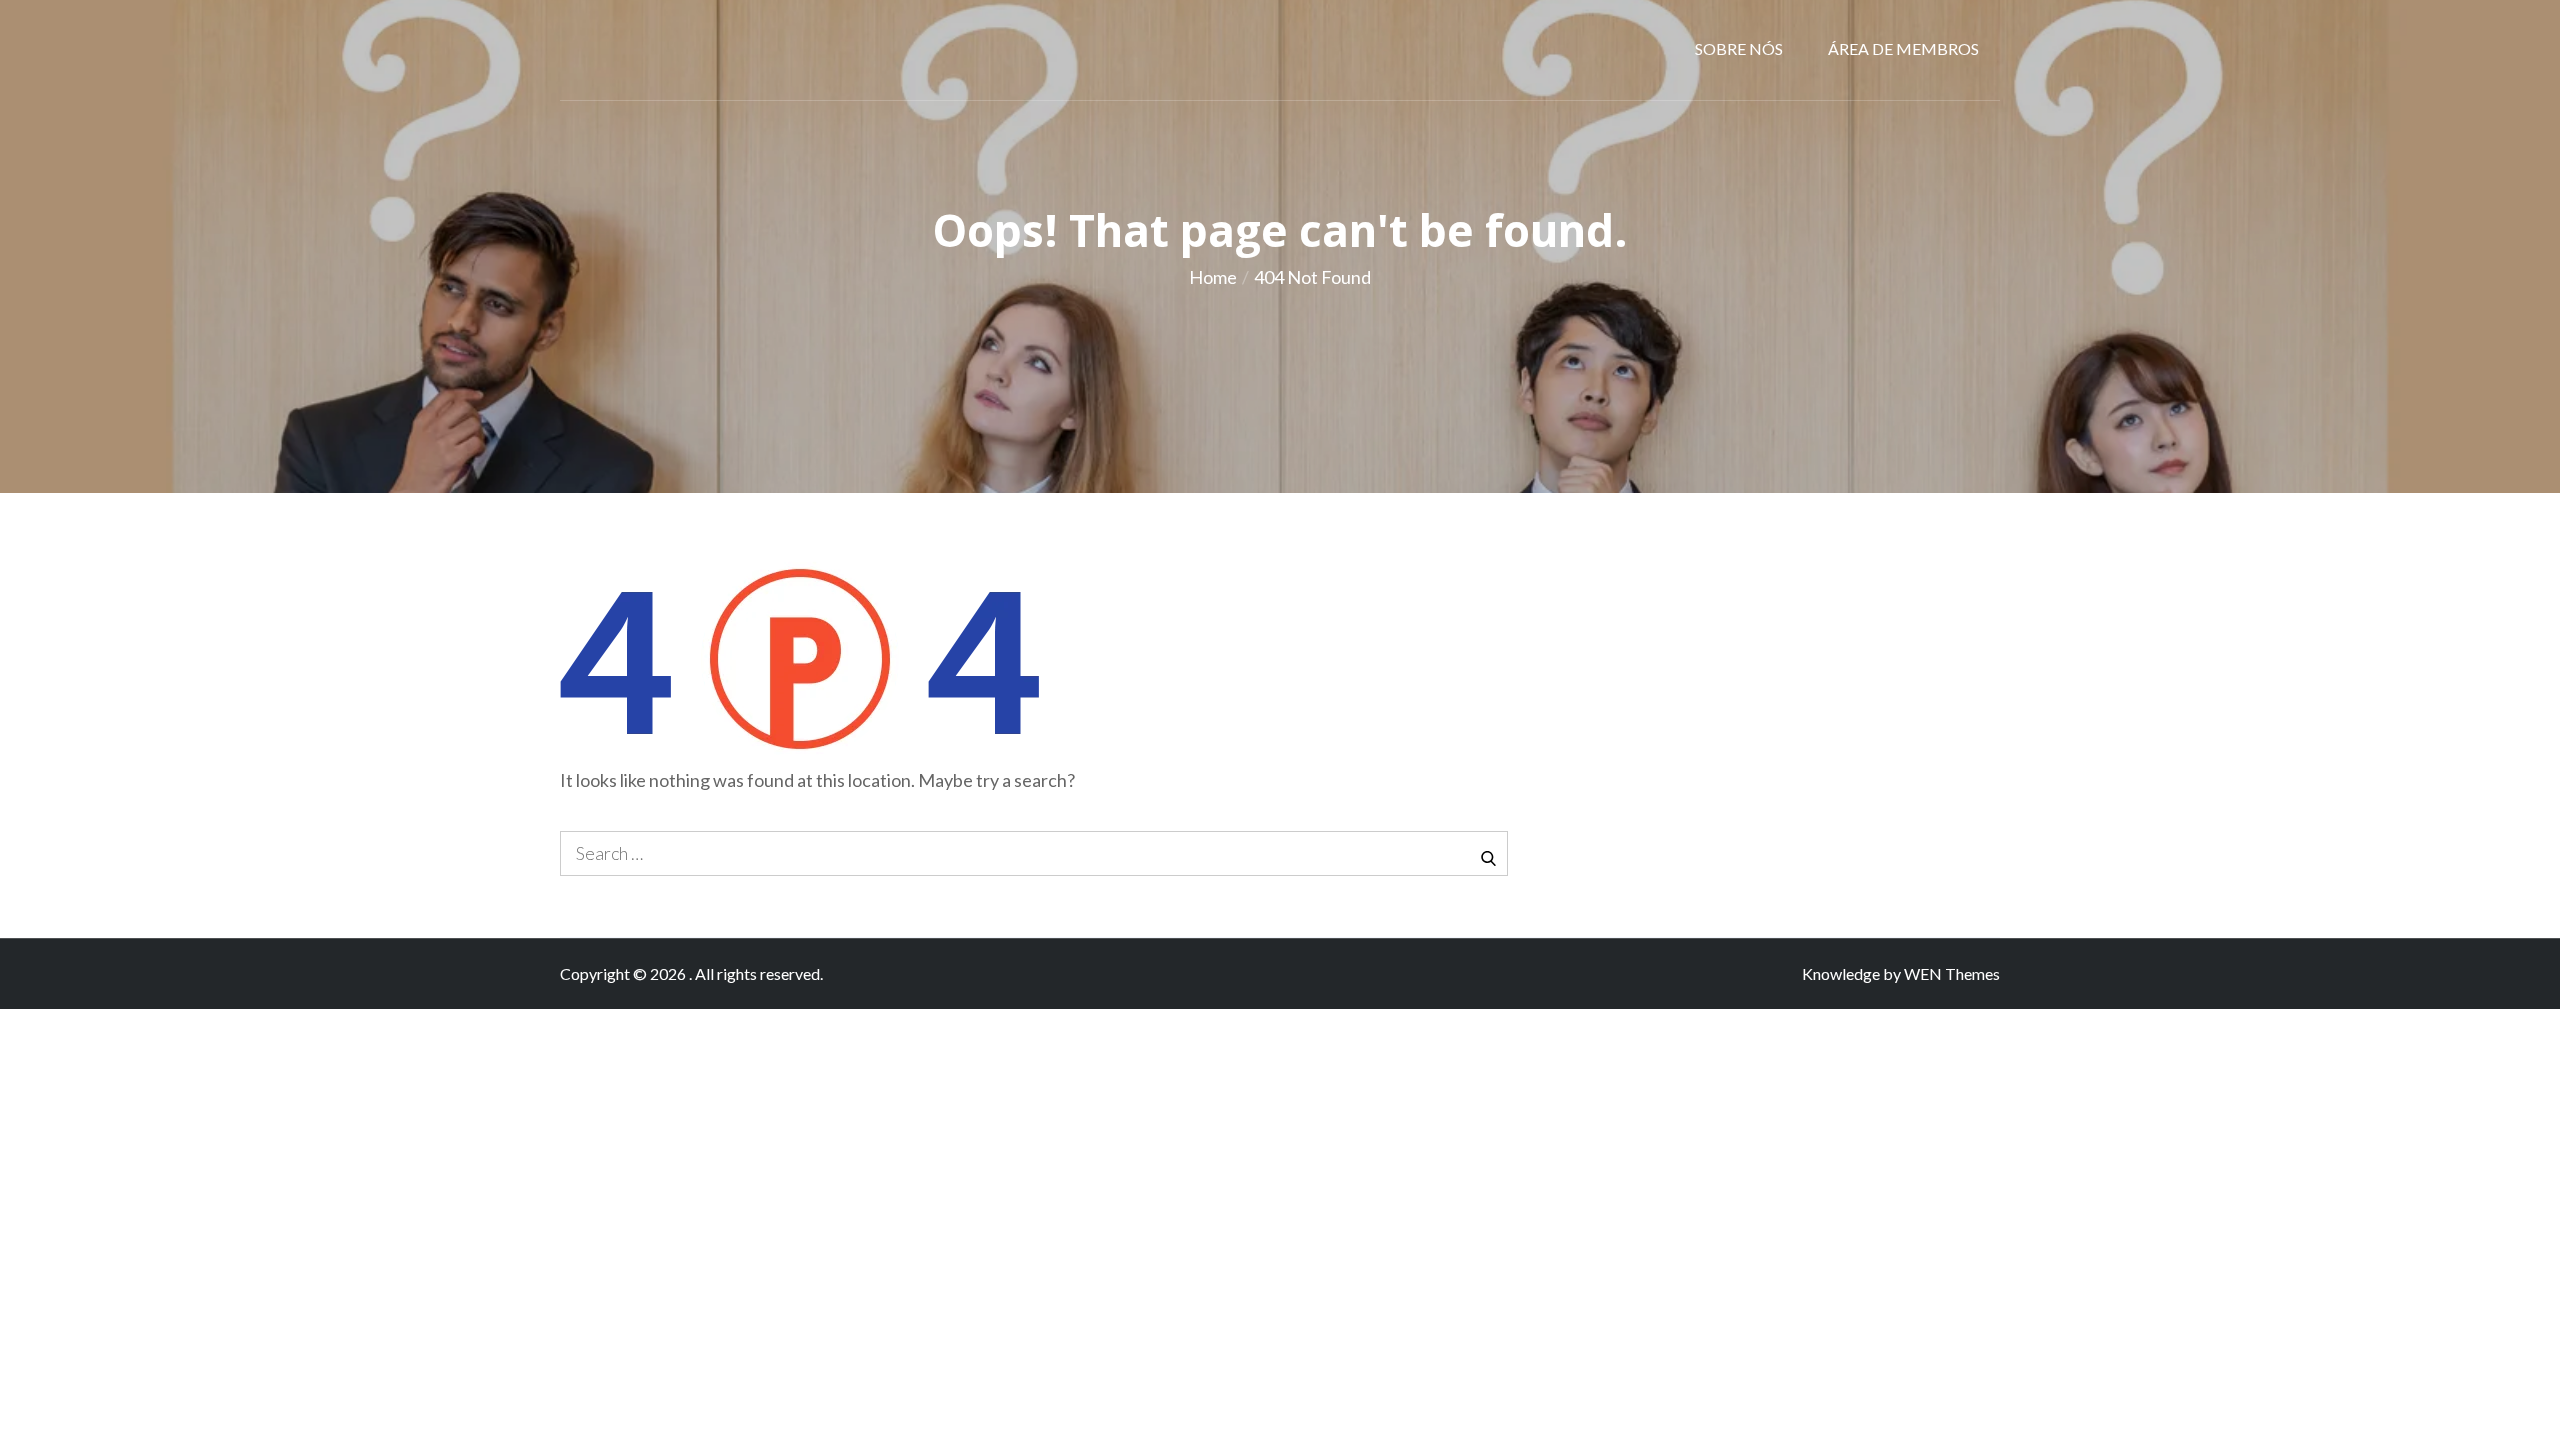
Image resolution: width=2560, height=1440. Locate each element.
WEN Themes (1952, 973)
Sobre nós (1739, 48)
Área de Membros (1903, 48)
